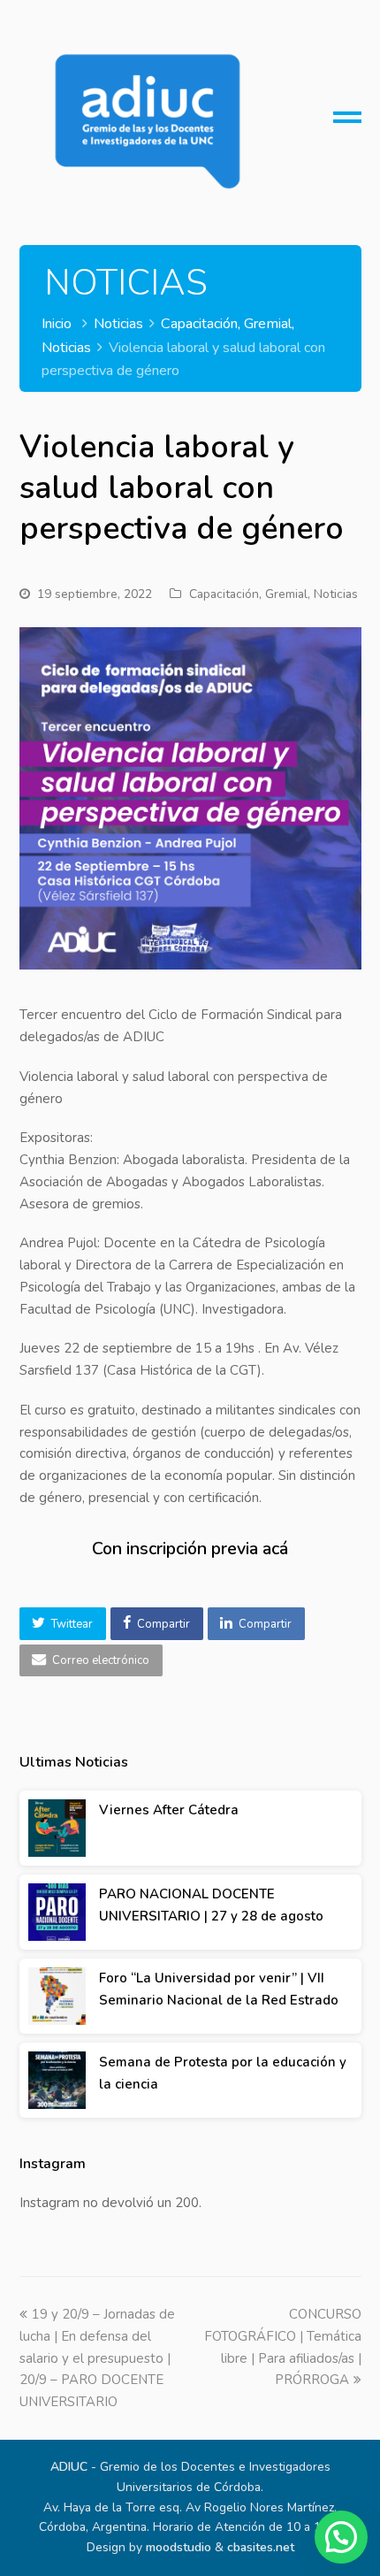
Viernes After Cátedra (169, 1810)
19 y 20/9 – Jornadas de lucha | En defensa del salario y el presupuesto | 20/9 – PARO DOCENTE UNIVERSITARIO (97, 2358)
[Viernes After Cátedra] (57, 1828)
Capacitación (224, 594)
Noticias (336, 594)
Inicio (57, 324)
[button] (63, 1623)
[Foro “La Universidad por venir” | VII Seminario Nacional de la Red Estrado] (57, 1996)
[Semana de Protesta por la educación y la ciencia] (57, 2080)
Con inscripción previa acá (190, 1549)
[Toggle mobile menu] (347, 124)
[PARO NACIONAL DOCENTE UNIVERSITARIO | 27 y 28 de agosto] (57, 1912)
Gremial (286, 594)
